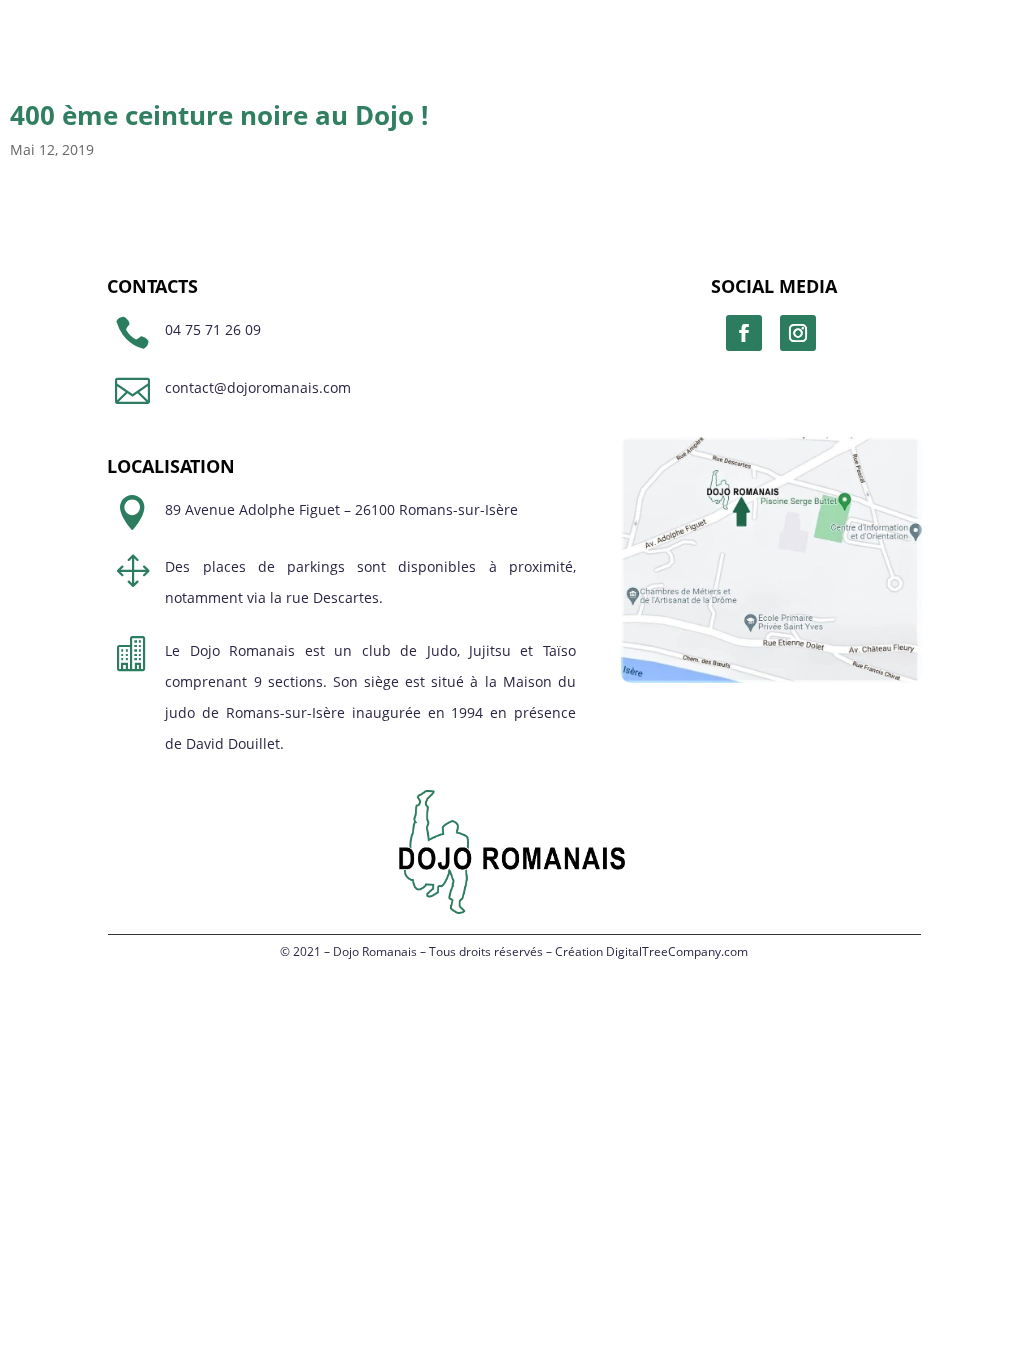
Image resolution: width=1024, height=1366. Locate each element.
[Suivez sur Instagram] (798, 333)
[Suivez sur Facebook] (744, 333)
